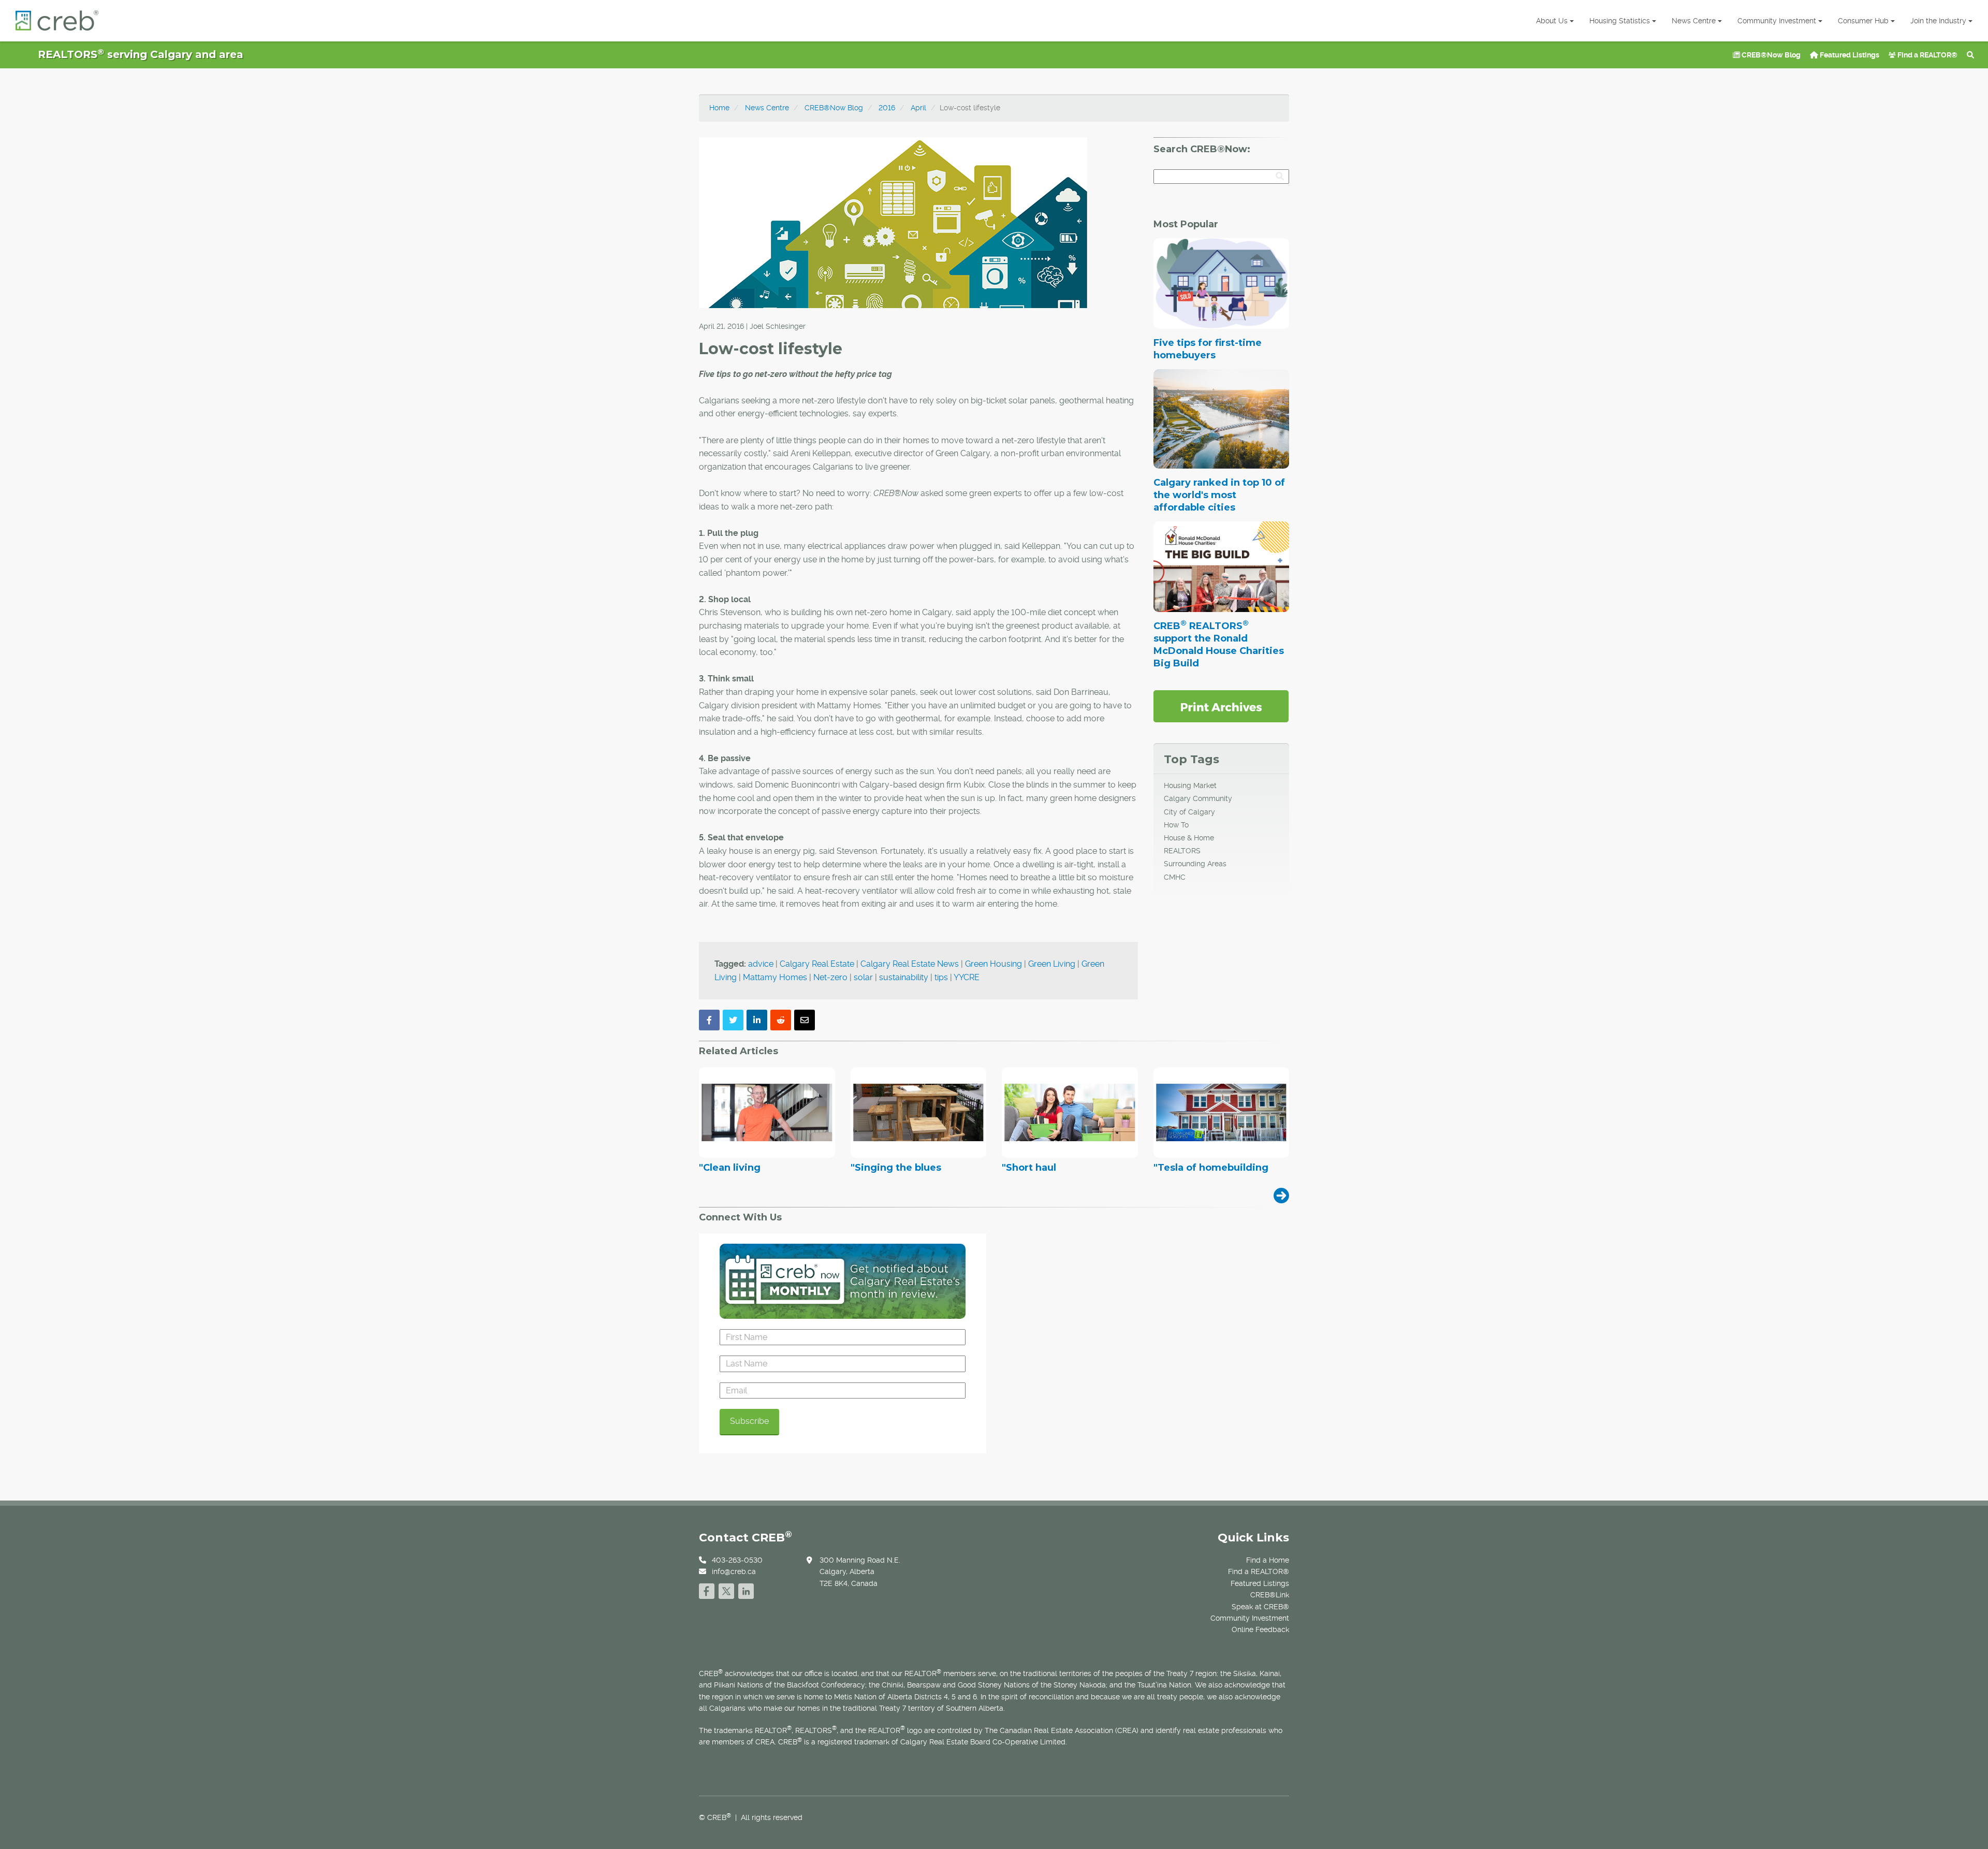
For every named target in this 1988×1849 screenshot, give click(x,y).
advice (761, 964)
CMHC (1175, 877)
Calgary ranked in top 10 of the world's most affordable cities (1219, 495)
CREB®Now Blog (1770, 55)
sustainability (904, 977)
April (918, 108)
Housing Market (1190, 785)
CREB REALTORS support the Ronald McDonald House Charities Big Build (1219, 645)
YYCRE (967, 977)
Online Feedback (1260, 1629)
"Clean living (730, 1168)
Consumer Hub (1863, 21)
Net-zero (830, 977)
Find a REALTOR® (1927, 55)
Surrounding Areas (1195, 864)
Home (719, 108)
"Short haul (1029, 1168)
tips (941, 977)
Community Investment (1777, 21)
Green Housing (993, 964)
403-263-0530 (737, 1560)
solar (863, 977)
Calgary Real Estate (817, 964)
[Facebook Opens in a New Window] (707, 1590)
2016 (887, 108)
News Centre (1694, 21)
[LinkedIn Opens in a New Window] (746, 1590)
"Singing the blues (896, 1168)
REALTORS (1182, 851)
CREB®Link (1270, 1595)
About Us (1552, 21)
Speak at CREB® (1260, 1607)
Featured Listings (1849, 55)
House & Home (1189, 838)
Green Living (1052, 964)
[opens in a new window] (1221, 706)
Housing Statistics (1620, 21)
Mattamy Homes (775, 977)
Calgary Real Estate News (910, 964)
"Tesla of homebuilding (1211, 1168)
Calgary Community (1198, 798)
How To (1176, 825)
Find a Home (1268, 1560)
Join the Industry (1938, 21)
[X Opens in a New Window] (726, 1590)
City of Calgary (1189, 812)
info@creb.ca (734, 1571)
